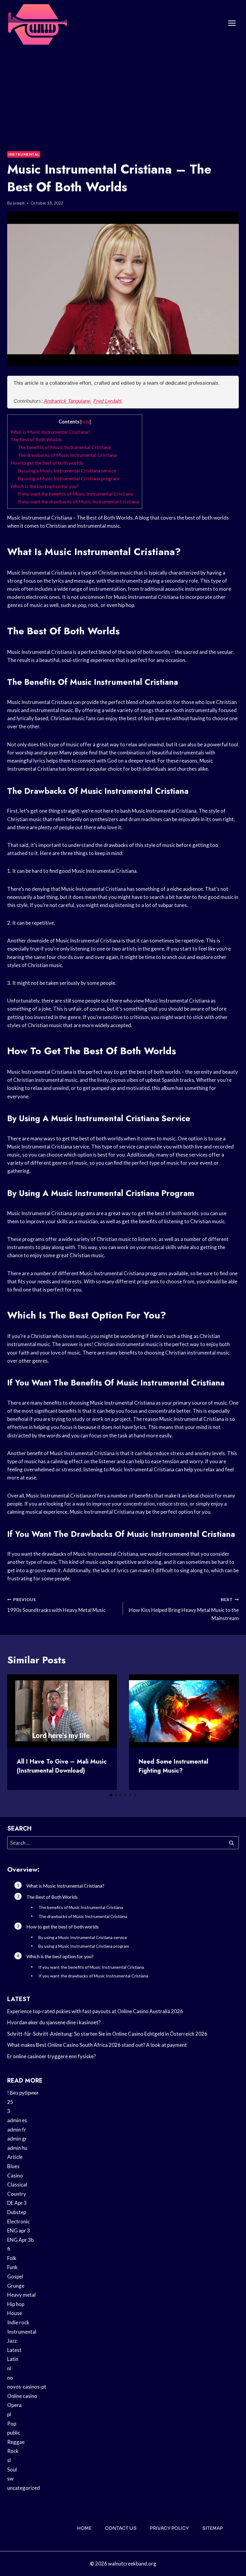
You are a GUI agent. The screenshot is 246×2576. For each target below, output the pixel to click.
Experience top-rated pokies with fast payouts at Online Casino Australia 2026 (95, 2011)
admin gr (17, 2139)
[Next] (229, 1732)
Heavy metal (21, 2295)
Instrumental (24, 154)
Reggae (16, 2442)
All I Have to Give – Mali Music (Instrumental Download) (62, 1766)
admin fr (17, 2130)
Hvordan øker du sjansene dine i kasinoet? (54, 2022)
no (10, 2378)
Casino (15, 2175)
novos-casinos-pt (27, 2387)
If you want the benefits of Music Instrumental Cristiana (75, 494)
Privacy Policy (169, 2528)
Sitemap (213, 2528)
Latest (14, 2350)
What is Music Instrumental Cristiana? (50, 432)
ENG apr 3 (19, 2230)
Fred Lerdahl (107, 401)
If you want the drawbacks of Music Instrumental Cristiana (78, 501)
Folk (12, 2258)
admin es (17, 2120)
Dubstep (17, 2212)
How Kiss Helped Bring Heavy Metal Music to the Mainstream (184, 1609)
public (14, 2433)
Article (15, 2157)
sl (9, 2460)
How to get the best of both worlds (47, 463)
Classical (17, 2185)
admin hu (17, 2148)
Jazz (12, 2341)
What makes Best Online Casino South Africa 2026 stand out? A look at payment (97, 2045)
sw (10, 2479)
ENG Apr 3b (20, 2240)
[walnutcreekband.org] (37, 23)
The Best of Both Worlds (36, 439)
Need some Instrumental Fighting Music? (173, 1766)
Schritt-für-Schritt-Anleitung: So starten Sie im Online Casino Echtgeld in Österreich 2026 (107, 2034)
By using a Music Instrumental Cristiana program (68, 478)
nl (9, 2368)
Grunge (16, 2286)
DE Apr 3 (17, 2203)
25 (10, 2102)
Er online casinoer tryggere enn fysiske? (51, 2056)
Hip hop (16, 2304)
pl (9, 2414)
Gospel (15, 2276)
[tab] (111, 1795)
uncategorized (24, 2488)
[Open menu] (232, 23)
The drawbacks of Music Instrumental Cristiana (67, 455)
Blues (13, 2166)
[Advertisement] (123, 92)
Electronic (18, 2221)
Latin (13, 2359)
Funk (12, 2267)
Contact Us (121, 2528)
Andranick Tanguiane (67, 401)
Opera (14, 2405)
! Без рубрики (23, 2093)
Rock (13, 2451)
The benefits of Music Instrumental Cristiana (64, 447)
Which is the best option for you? (45, 486)
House (15, 2313)
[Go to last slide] (17, 1732)
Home (84, 2528)
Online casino (22, 2396)
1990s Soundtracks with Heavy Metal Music (56, 1605)
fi (9, 2249)
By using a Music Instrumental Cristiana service (67, 470)
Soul (12, 2470)
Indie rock (18, 2322)
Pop (12, 2424)
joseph (19, 203)
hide (86, 422)
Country (17, 2194)
